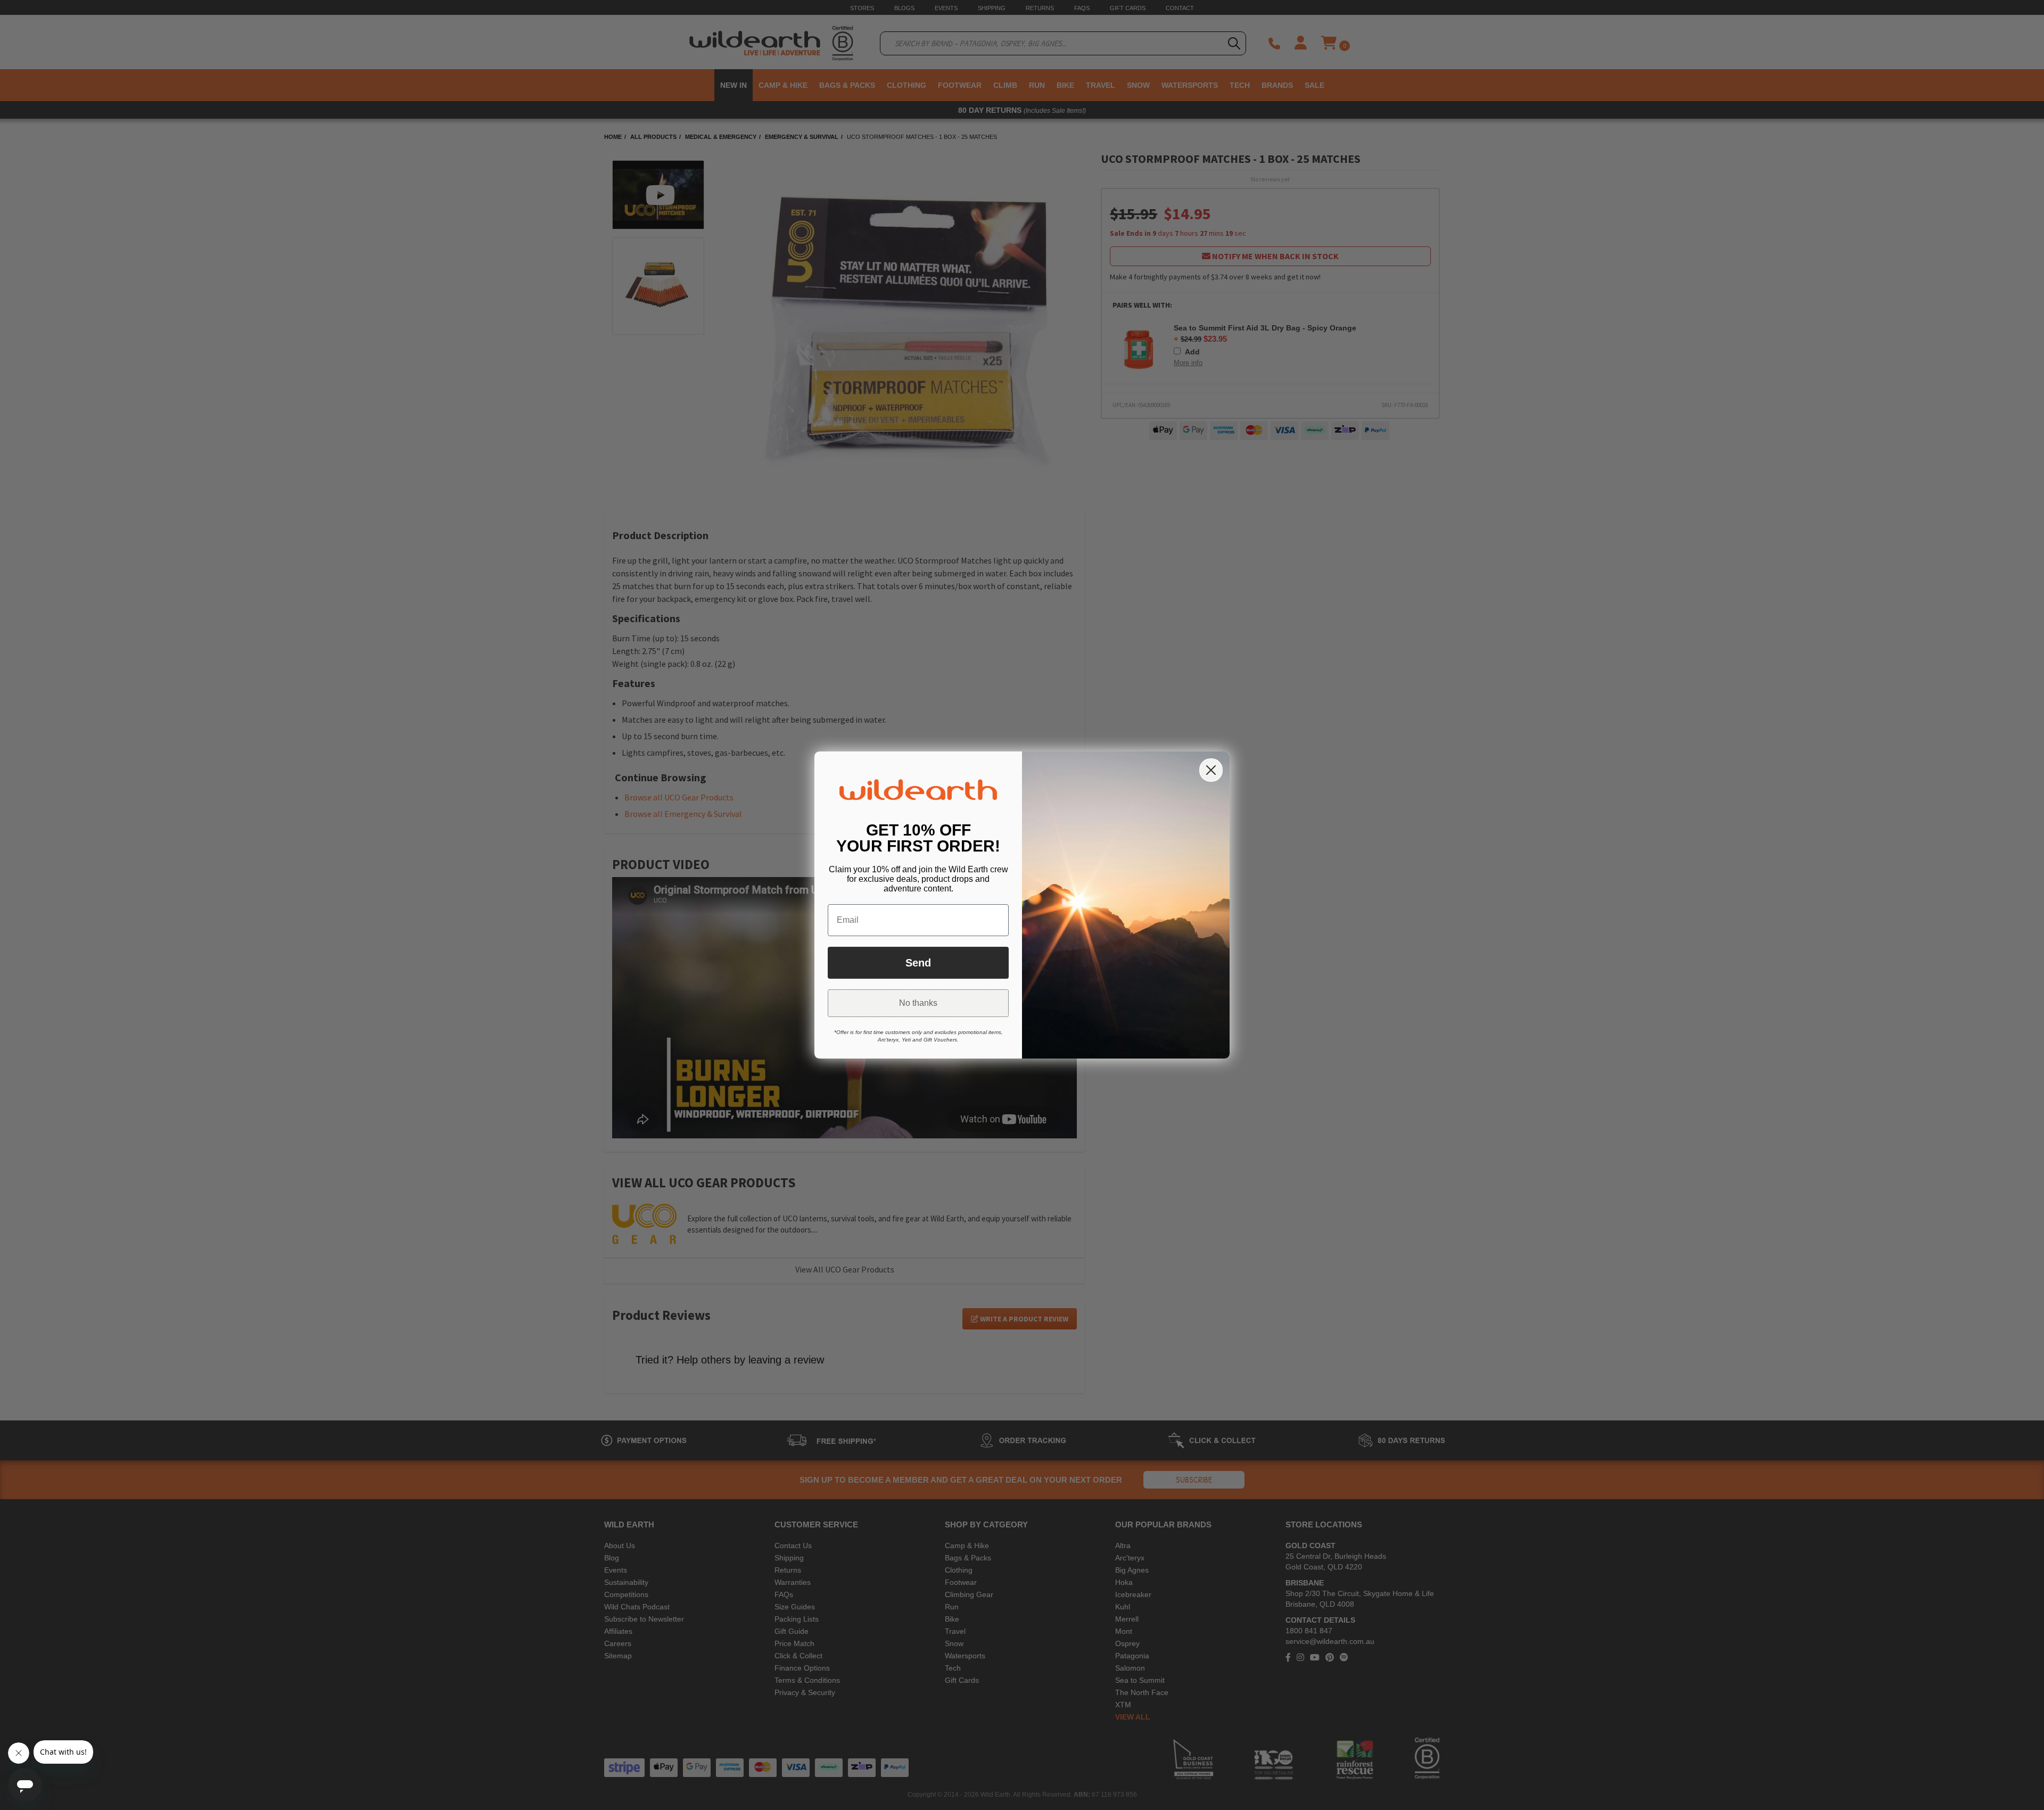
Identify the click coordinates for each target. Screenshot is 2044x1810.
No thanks (918, 1003)
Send (918, 963)
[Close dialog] (1211, 770)
